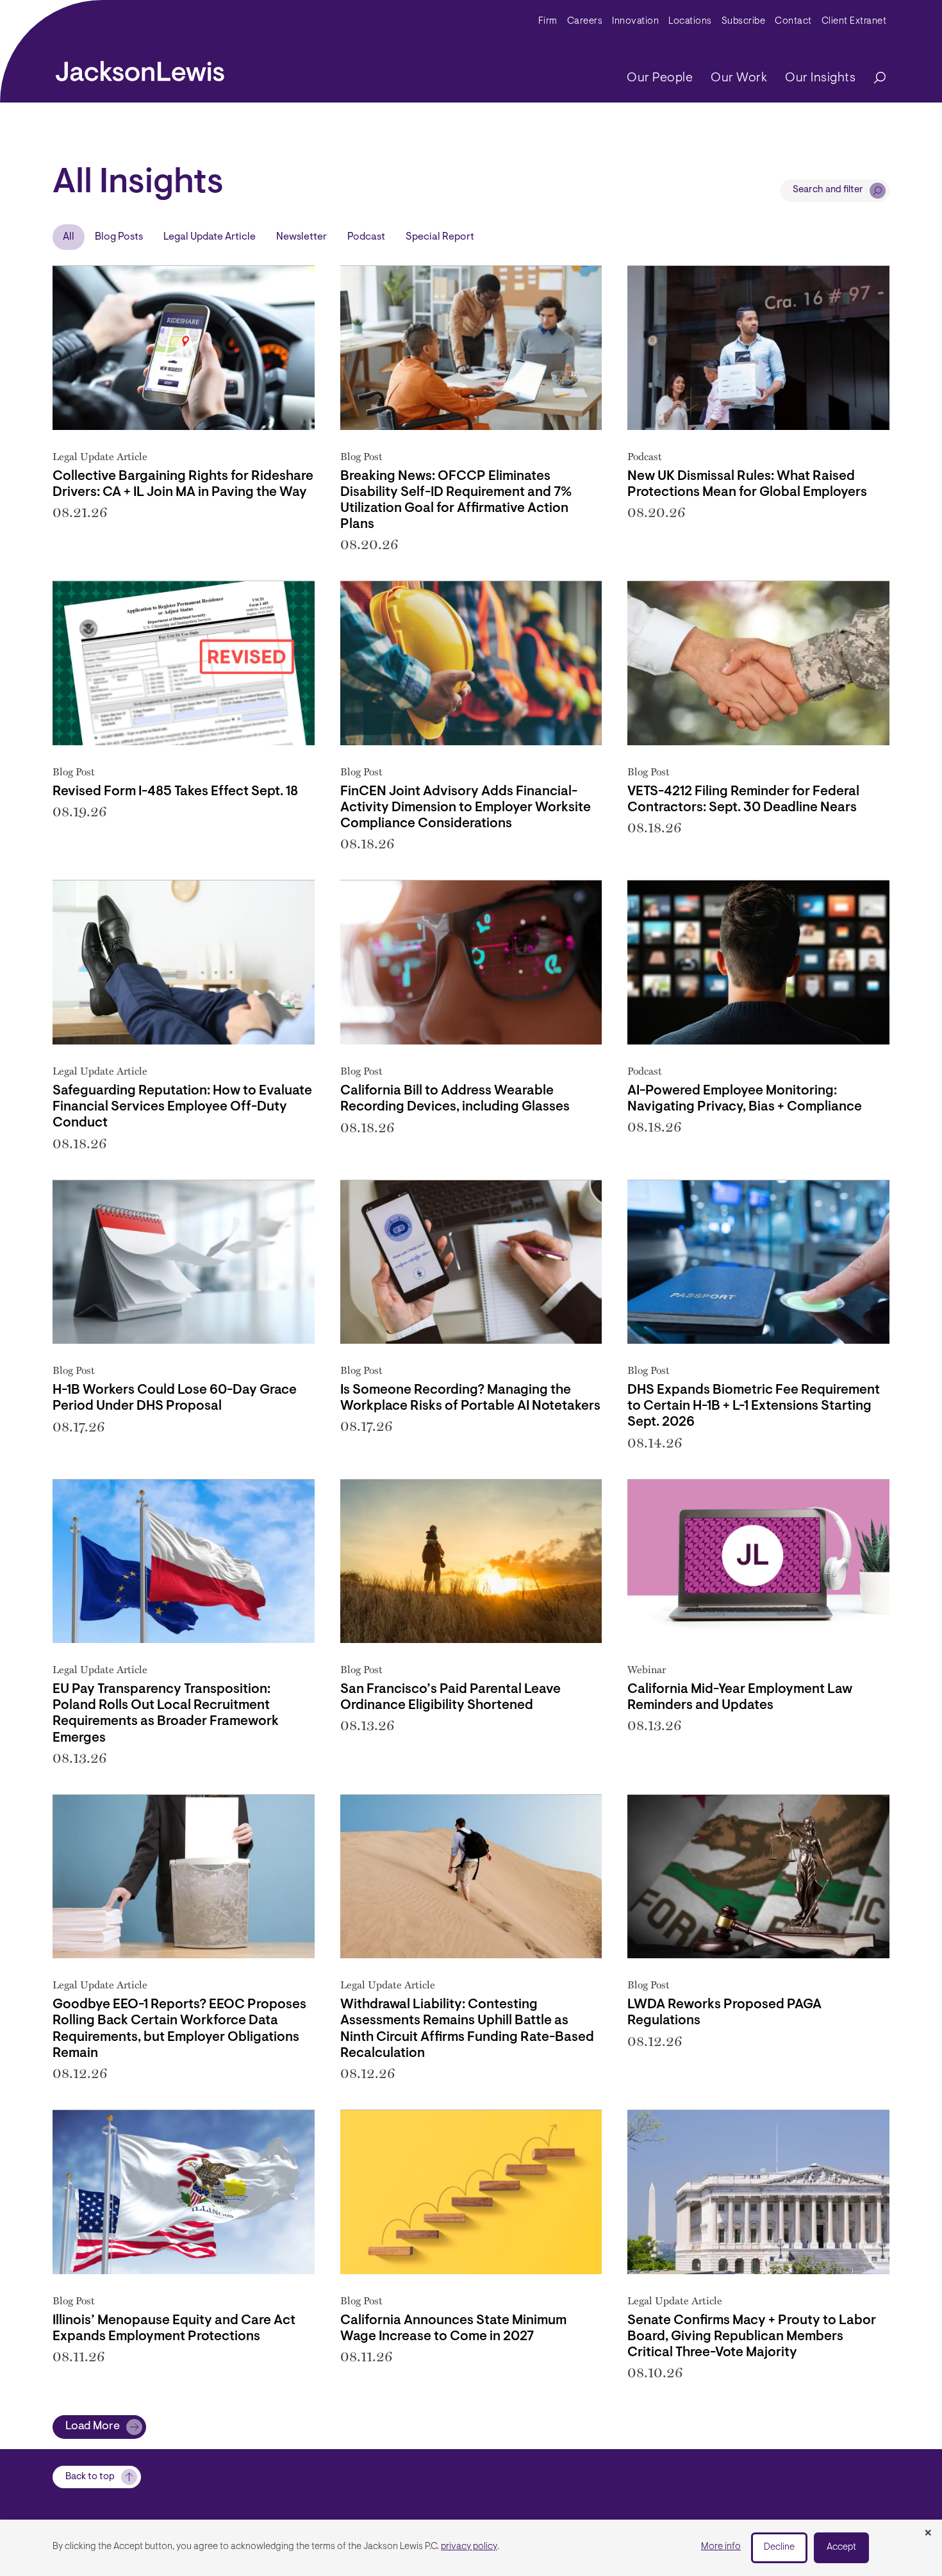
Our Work (739, 78)
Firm (548, 21)
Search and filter (828, 190)
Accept (841, 2547)
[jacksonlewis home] (140, 68)
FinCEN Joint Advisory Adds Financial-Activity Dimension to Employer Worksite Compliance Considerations (466, 808)
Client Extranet (854, 21)
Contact (793, 21)
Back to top (90, 2477)
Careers (585, 21)
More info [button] (721, 2547)
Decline (779, 2547)
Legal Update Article (210, 237)
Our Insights (820, 78)
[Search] (873, 78)
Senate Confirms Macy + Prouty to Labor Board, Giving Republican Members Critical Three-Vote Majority (752, 2337)
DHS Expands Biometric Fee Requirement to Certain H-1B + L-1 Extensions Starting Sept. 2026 (754, 1406)
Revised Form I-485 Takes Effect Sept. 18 (175, 792)
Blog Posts (119, 237)
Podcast (366, 237)
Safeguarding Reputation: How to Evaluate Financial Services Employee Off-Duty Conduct (182, 1107)
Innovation (635, 21)
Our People (660, 78)
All (69, 237)
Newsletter (302, 237)
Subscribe (744, 21)
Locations (690, 21)
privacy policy (469, 2547)
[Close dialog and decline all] (928, 2534)
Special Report (440, 237)
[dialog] (471, 2548)
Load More (93, 2427)
